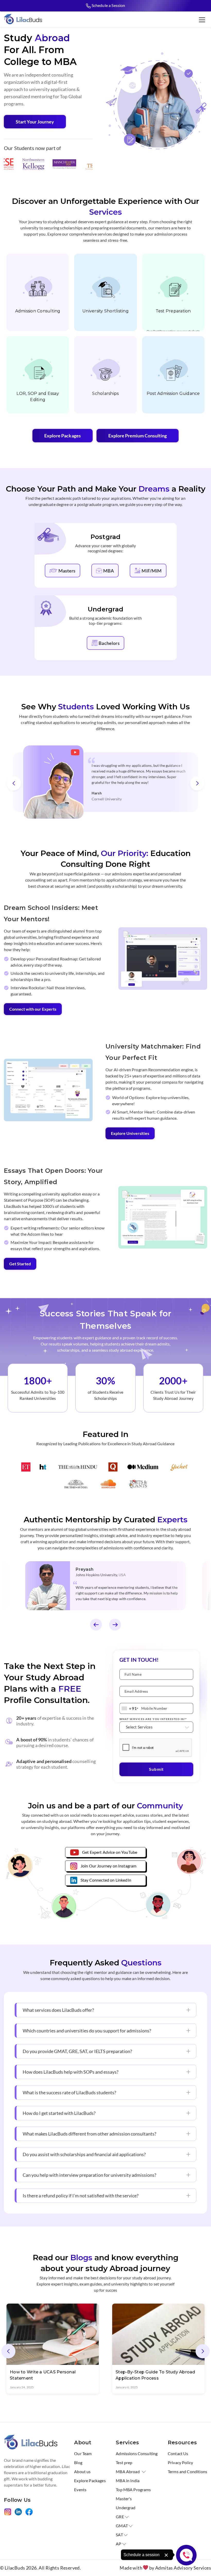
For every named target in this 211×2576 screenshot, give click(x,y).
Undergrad (126, 2508)
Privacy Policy (180, 2462)
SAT (119, 2535)
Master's (124, 2499)
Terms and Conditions (187, 2471)
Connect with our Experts (33, 1009)
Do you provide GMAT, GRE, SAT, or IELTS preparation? (77, 2051)
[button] (14, 783)
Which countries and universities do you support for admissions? (87, 2031)
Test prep (124, 2462)
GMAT (122, 2526)
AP (118, 2544)
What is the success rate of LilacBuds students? (69, 2092)
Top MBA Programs (133, 2490)
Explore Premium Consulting (138, 436)
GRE (120, 2517)
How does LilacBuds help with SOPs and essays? (71, 2072)
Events (80, 2490)
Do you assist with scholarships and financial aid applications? (84, 2154)
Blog (78, 2462)
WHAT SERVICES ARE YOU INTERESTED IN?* (153, 1719)
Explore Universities (130, 1133)
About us (82, 2471)
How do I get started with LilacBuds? (59, 2113)
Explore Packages (63, 436)
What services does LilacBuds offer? (58, 2010)
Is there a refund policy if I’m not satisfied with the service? (81, 2196)
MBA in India (128, 2481)
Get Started (20, 1264)
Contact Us (178, 2453)
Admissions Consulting (137, 2453)
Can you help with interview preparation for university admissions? (89, 2175)
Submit (156, 1769)
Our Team (83, 2453)
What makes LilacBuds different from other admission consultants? (89, 2134)
